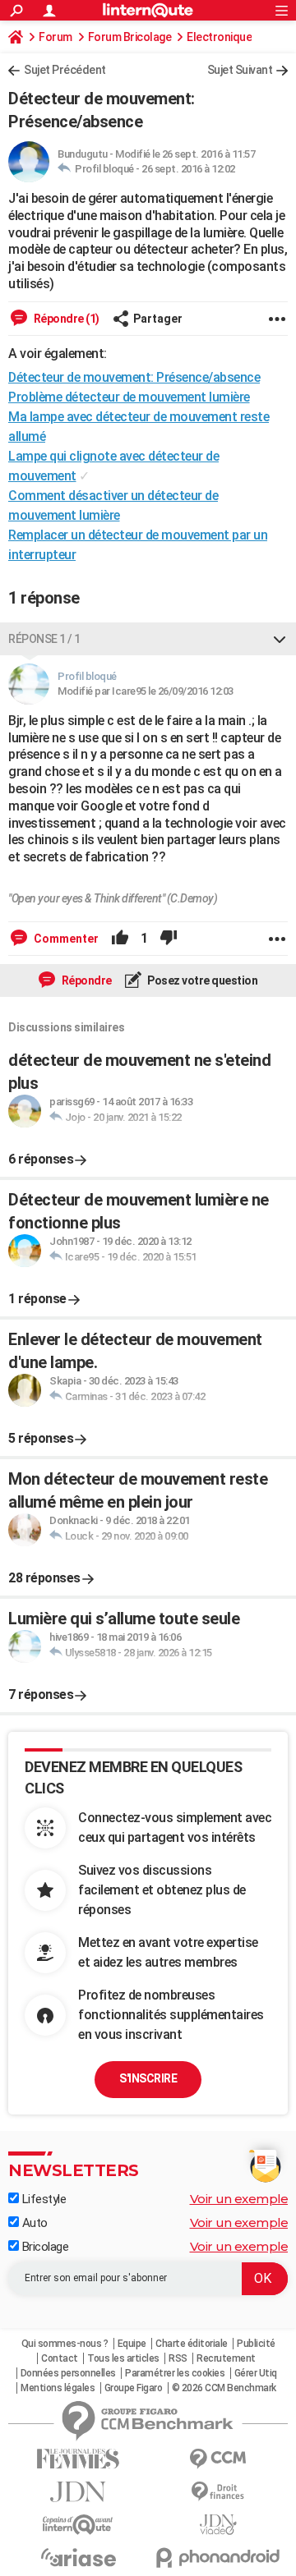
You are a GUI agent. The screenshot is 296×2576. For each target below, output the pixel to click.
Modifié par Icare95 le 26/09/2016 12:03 (146, 691)
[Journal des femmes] (78, 2459)
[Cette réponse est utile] (120, 939)
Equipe (132, 2344)
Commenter (65, 939)
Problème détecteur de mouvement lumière (129, 397)
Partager (158, 319)
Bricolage (44, 2247)
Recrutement (226, 2358)
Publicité (256, 2344)
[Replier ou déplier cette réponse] (280, 639)
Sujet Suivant (240, 70)
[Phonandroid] (218, 2558)
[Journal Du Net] (78, 2492)
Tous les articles (123, 2358)
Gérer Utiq (256, 2373)
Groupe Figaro (134, 2388)
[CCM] (218, 2459)
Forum (55, 37)
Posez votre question (202, 980)
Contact (60, 2358)
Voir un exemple (239, 2199)
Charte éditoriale (192, 2344)
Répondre (86, 980)
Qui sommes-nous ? (65, 2344)
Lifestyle (42, 2199)
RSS (178, 2358)
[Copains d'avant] (78, 2525)
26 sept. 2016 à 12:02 (188, 169)
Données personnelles (68, 2373)
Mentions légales (58, 2388)
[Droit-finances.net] (218, 2492)
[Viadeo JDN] (218, 2525)
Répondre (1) (65, 319)
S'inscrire (148, 2078)
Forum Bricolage (130, 37)
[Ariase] (78, 2557)
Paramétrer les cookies (175, 2373)
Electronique (219, 37)
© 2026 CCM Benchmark (224, 2388)
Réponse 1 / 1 (44, 639)
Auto (33, 2223)
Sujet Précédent (65, 70)
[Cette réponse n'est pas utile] (169, 939)
